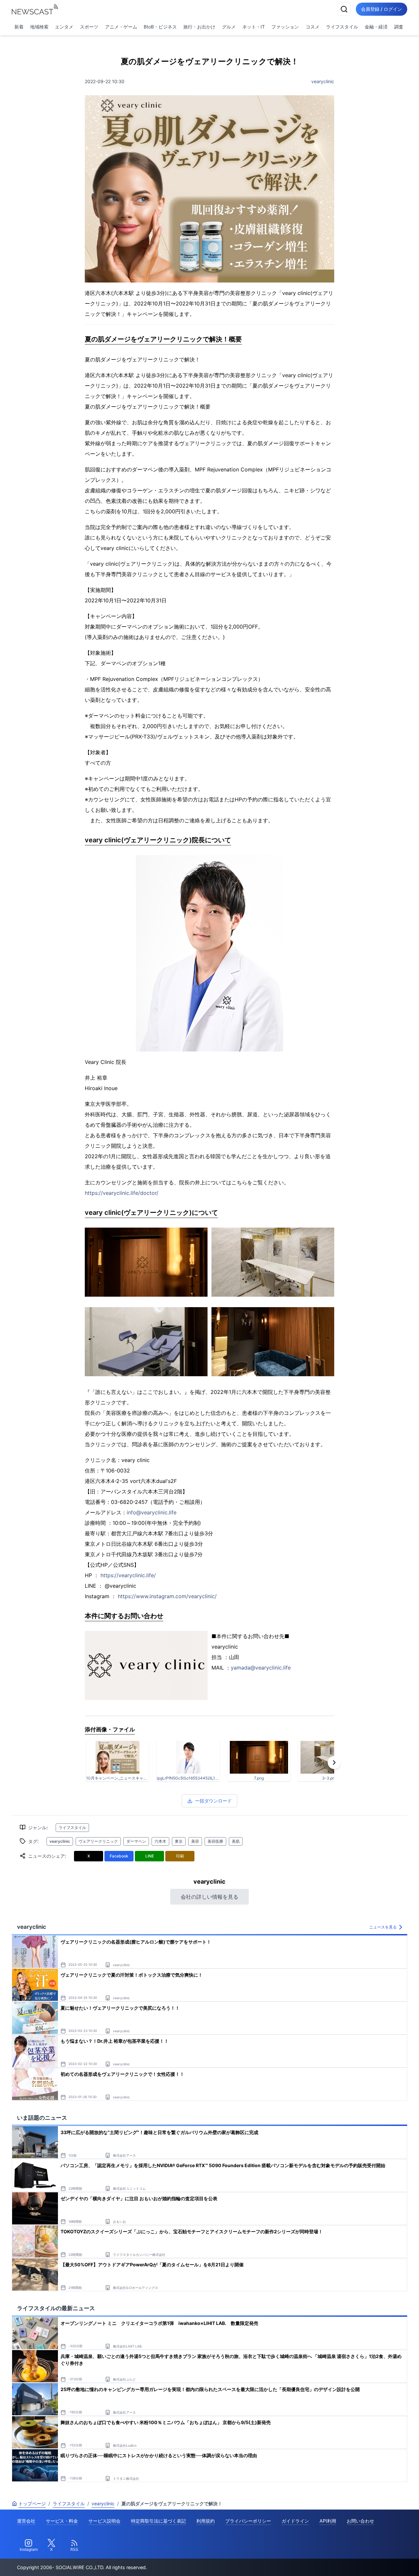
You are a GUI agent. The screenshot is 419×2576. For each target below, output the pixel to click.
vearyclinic (323, 81)
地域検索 (39, 27)
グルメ (229, 27)
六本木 (160, 1841)
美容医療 (215, 1841)
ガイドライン (295, 2521)
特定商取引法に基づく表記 (158, 2521)
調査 (399, 27)
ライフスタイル (342, 27)
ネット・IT (254, 27)
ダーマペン (136, 1841)
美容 (195, 1841)
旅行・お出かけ (199, 27)
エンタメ (64, 27)
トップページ (32, 2503)
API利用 (328, 2521)
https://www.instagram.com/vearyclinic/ (167, 1596)
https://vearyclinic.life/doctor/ (122, 1193)
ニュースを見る (383, 1927)
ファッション (285, 27)
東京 (179, 1841)
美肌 (236, 1841)
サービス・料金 (62, 2521)
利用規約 (206, 2521)
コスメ (313, 27)
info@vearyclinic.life (152, 1512)
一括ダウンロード (213, 1801)
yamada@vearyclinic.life (261, 1668)
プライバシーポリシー (248, 2521)
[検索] (344, 9)
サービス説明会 (104, 2521)
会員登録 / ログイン (382, 9)
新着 (19, 27)
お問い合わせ (360, 2521)
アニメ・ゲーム (121, 27)
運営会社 (26, 2521)
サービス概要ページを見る (370, 2562)
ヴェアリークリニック (98, 1841)
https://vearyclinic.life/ (128, 1575)
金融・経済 (376, 27)
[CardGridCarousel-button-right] (334, 1763)
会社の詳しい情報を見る (209, 1897)
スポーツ (89, 27)
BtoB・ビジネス (160, 27)
